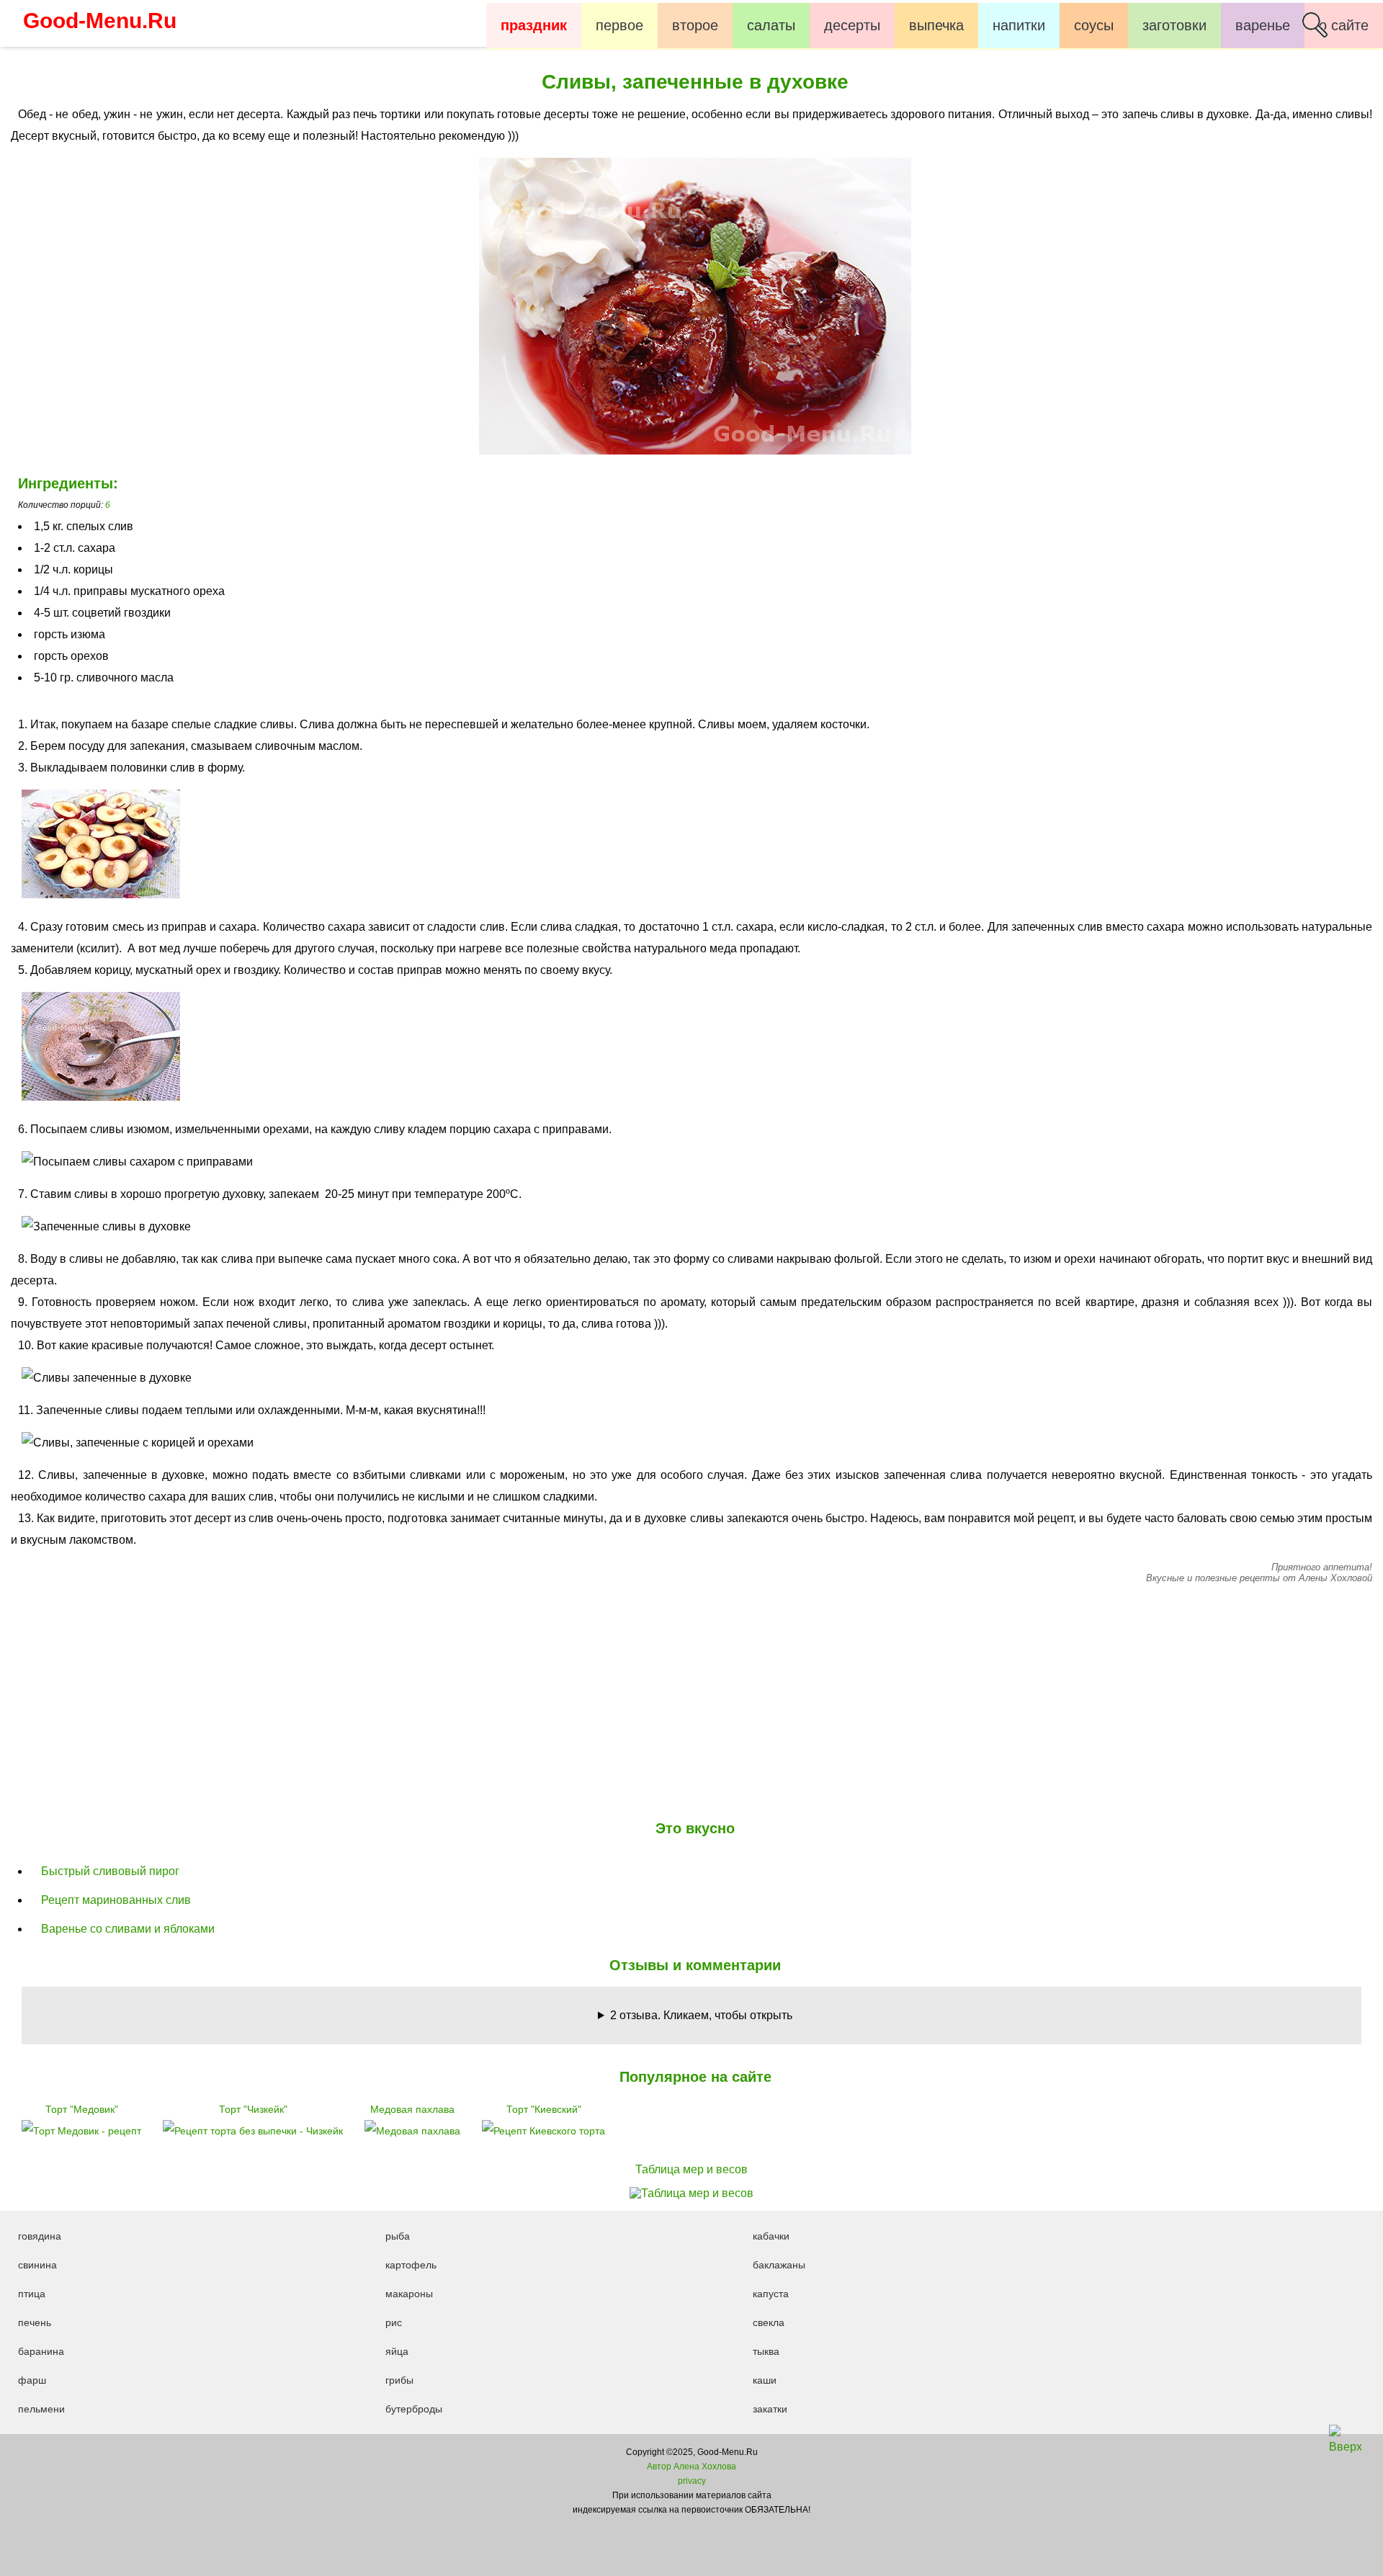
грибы (399, 2380)
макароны (409, 2294)
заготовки (1174, 25)
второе (695, 25)
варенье (1263, 25)
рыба (398, 2236)
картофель (411, 2265)
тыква (766, 2351)
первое (619, 25)
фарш (32, 2380)
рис (394, 2322)
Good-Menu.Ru (100, 21)
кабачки (771, 2236)
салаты (771, 25)
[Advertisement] (691, 1699)
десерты (852, 25)
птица (32, 2294)
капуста (771, 2294)
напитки (1019, 25)
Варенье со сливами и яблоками (128, 1929)
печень (35, 2322)
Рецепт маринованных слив (116, 1900)
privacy (692, 2481)
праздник (534, 25)
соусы (1094, 25)
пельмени (41, 2409)
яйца (397, 2351)
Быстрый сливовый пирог (110, 1871)
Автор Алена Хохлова (691, 2467)
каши (765, 2380)
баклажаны (779, 2265)
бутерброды (414, 2409)
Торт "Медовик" (82, 2109)
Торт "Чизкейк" (253, 2109)
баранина (41, 2351)
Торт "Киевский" (544, 2109)
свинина (37, 2265)
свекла (769, 2322)
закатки (770, 2409)
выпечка (936, 25)
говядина (40, 2236)
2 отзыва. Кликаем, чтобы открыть (701, 2015)
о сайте (1344, 25)
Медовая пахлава (412, 2109)
